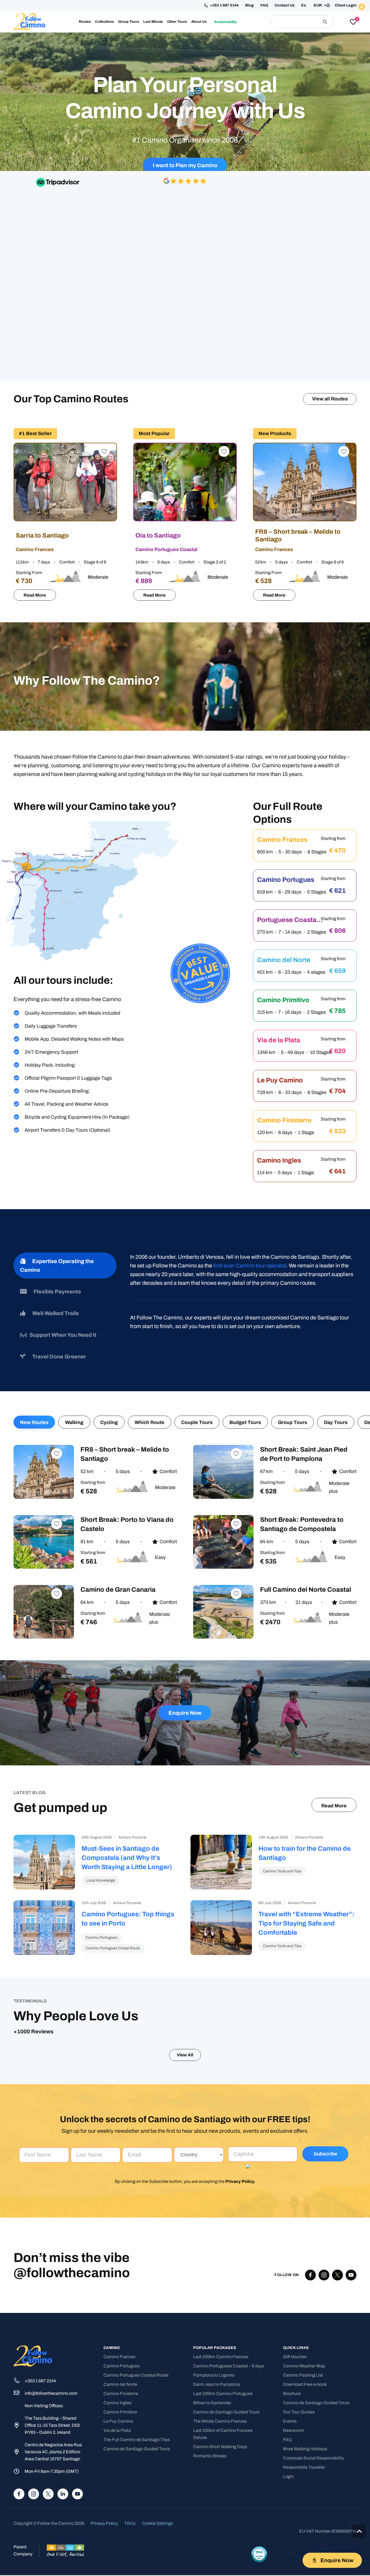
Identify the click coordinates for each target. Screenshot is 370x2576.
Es (304, 5)
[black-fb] (310, 2250)
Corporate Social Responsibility (314, 2433)
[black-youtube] (351, 2250)
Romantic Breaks (210, 2431)
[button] (320, 5)
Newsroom (294, 2405)
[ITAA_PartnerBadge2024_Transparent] (259, 2529)
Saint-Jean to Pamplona (217, 2359)
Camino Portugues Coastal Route (136, 2350)
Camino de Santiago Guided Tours (137, 2424)
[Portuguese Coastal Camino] (305, 789)
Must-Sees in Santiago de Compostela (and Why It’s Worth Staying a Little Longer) (127, 1721)
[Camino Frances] (305, 709)
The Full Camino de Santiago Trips (137, 2414)
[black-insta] (324, 2250)
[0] (353, 22)
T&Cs (130, 2498)
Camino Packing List (303, 2350)
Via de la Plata (117, 2405)
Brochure (292, 2368)
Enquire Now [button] (298, 40)
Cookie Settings (157, 2498)
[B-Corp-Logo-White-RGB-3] (351, 2529)
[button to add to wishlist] (103, 316)
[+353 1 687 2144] (19, 2355)
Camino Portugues (122, 2341)
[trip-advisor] (58, 215)
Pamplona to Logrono (214, 2350)
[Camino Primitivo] (305, 869)
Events (290, 2396)
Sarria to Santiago (43, 399)
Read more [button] (117, 2010)
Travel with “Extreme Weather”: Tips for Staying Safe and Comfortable (306, 1787)
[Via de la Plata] (305, 909)
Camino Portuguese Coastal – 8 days (229, 2341)
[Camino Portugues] (305, 749)
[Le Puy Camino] (305, 949)
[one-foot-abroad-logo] (65, 2525)
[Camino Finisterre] (305, 989)
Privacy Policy (240, 2156)
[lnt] (293, 2529)
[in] (63, 2468)
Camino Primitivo (120, 2387)
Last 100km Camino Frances (221, 2331)
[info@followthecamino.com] (19, 2368)
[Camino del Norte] (305, 829)
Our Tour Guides (299, 2387)
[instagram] (34, 2468)
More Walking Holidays (305, 2424)
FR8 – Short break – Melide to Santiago (299, 399)
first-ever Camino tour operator (250, 1129)
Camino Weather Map (304, 2341)
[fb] (19, 2468)
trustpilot (312, 214)
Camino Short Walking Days (220, 2421)
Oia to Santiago (159, 399)
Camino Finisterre (121, 2368)
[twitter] (337, 2250)
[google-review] (185, 215)
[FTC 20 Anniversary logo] (29, 22)
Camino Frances (119, 2331)
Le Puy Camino (118, 2396)
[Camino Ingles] (305, 1030)
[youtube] (77, 2468)
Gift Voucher (295, 2331)
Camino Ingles (117, 2378)
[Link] (185, 523)
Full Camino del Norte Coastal (306, 1453)
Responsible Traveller (304, 2442)
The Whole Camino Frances (220, 2396)
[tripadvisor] (325, 2529)
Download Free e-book (305, 2359)
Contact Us (285, 5)
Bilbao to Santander (212, 2378)
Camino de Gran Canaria (118, 1453)
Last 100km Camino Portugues (223, 2368)
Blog (249, 5)
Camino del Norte (120, 2359)
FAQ (264, 5)
